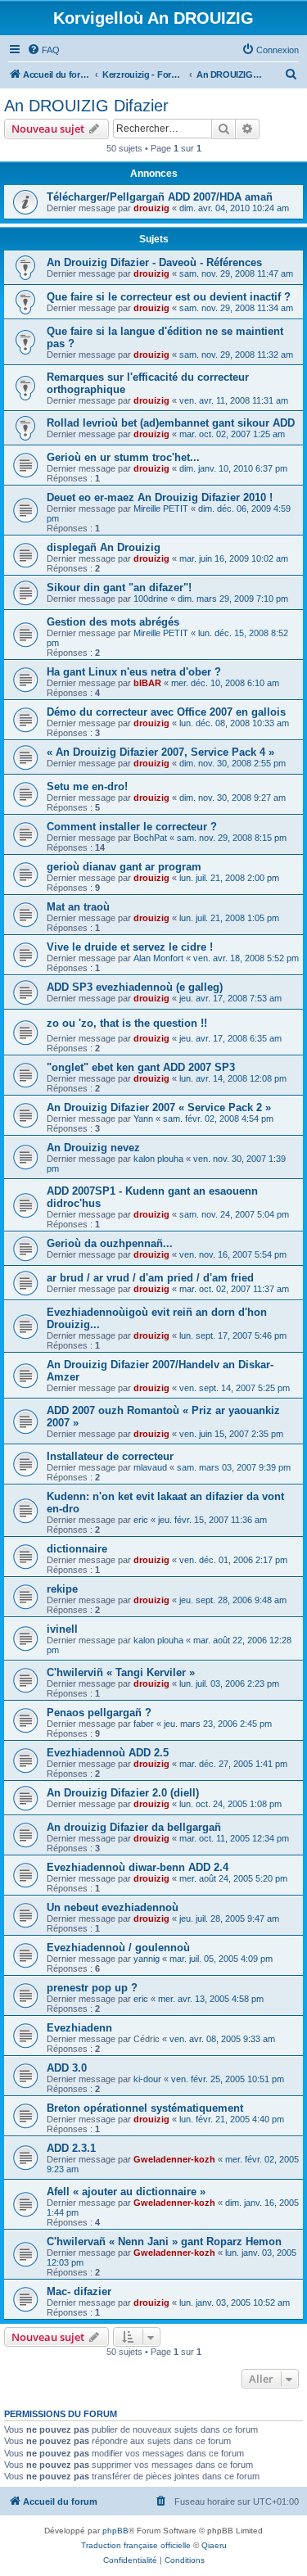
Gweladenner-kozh (174, 2159)
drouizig (151, 208)
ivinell (62, 1629)
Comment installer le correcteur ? (132, 827)
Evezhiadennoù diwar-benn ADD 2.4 (138, 1867)
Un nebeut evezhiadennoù (113, 1907)
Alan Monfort (158, 958)
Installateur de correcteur (110, 1456)
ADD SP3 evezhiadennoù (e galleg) (135, 987)
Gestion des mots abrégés (113, 622)
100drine (151, 599)
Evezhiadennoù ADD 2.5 (108, 1753)
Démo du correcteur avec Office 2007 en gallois (166, 712)
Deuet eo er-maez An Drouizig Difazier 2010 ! (160, 497)
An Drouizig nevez (93, 1148)
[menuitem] (43, 50)
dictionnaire (77, 1549)
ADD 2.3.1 (71, 2148)
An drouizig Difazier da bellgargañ (134, 1827)
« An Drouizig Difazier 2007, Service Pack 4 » (160, 752)
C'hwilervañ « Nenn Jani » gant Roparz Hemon (164, 2242)
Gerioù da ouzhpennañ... (110, 1243)
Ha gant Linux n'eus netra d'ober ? (134, 672)
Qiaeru (214, 2545)
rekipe (62, 1589)
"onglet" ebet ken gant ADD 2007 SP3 (141, 1067)
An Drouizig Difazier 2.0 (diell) (123, 1793)
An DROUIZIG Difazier (86, 106)
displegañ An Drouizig (104, 547)
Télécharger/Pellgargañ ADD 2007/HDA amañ (160, 197)
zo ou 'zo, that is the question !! (127, 1023)
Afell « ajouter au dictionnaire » (126, 2192)
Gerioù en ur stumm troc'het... (123, 457)
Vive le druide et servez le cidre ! (130, 947)
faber (144, 1724)
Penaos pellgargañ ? (99, 1713)
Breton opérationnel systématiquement (145, 2108)
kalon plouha (158, 1159)
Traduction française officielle (136, 2545)
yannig (147, 1959)
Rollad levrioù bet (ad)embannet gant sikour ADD (171, 423)
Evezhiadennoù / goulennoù (118, 1948)
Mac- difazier (79, 2291)
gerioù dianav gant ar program (124, 867)
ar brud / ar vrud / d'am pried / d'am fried (150, 1278)
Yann (143, 1119)
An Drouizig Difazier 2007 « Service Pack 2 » (159, 1107)
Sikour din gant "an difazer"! (119, 588)
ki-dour (147, 2079)
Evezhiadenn (79, 2028)
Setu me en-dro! (87, 786)
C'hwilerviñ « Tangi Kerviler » (121, 1672)
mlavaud (150, 1467)
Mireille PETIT (161, 508)
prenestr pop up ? (92, 1988)
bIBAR (147, 683)
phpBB (115, 2531)
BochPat (150, 838)
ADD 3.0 (67, 2068)
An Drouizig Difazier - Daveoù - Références (154, 262)
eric (141, 1520)
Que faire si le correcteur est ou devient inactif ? (169, 297)
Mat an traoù (78, 907)
